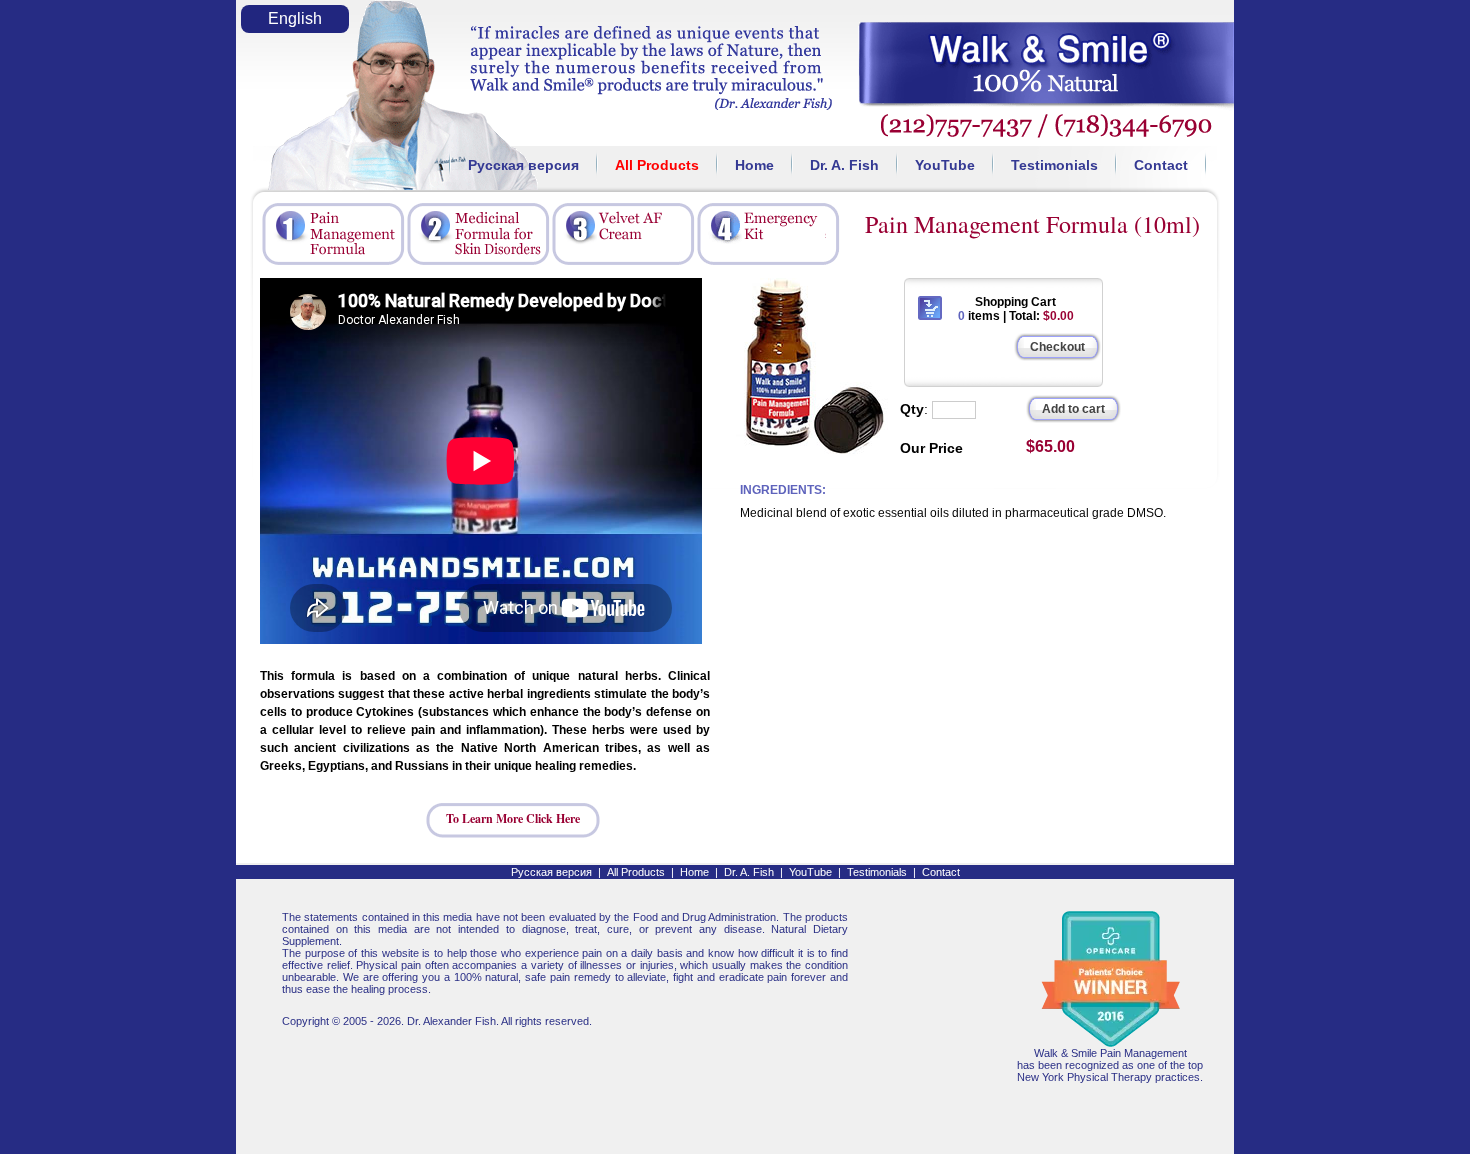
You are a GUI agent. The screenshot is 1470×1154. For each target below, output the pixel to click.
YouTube (945, 165)
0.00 (1062, 316)
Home (754, 165)
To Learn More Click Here (513, 818)
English (295, 18)
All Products (657, 165)
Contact (1161, 165)
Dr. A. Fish (844, 165)
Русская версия (523, 165)
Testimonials (1054, 165)
